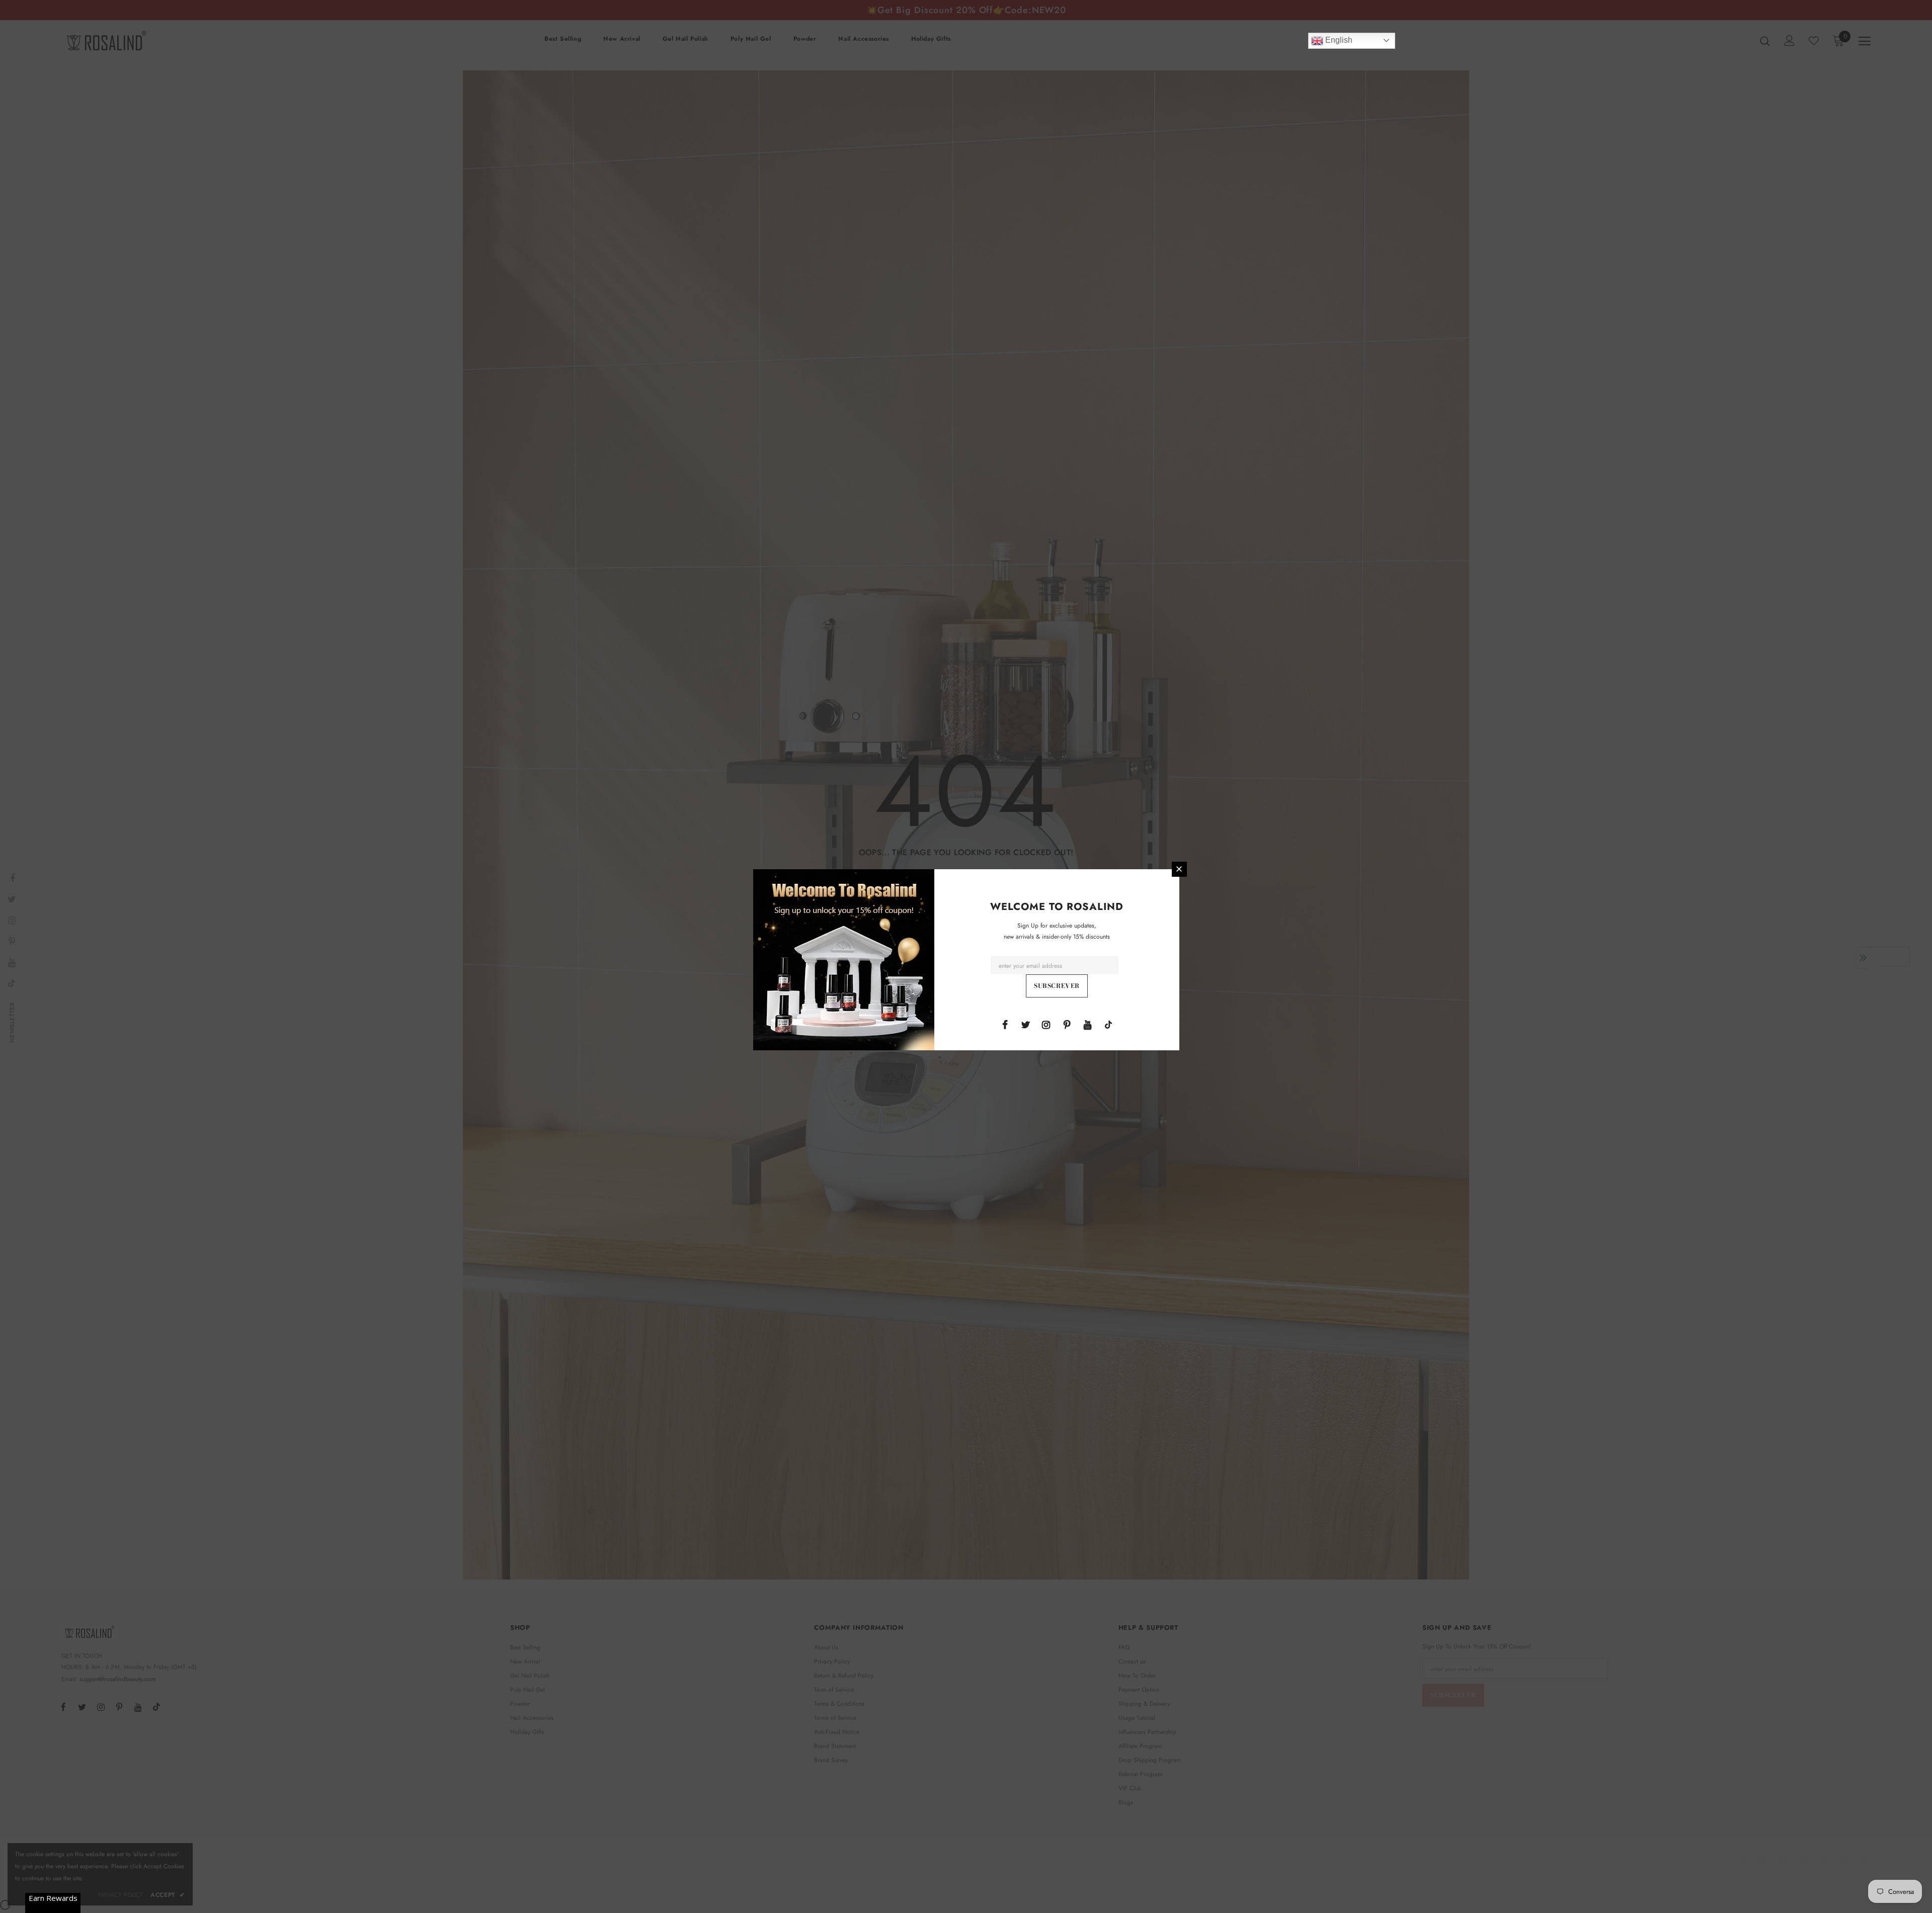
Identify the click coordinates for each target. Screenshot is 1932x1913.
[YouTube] (1088, 1024)
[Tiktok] (1108, 1024)
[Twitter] (1025, 1024)
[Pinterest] (1067, 1024)
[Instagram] (1046, 1024)
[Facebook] (1005, 1024)
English (1338, 40)
